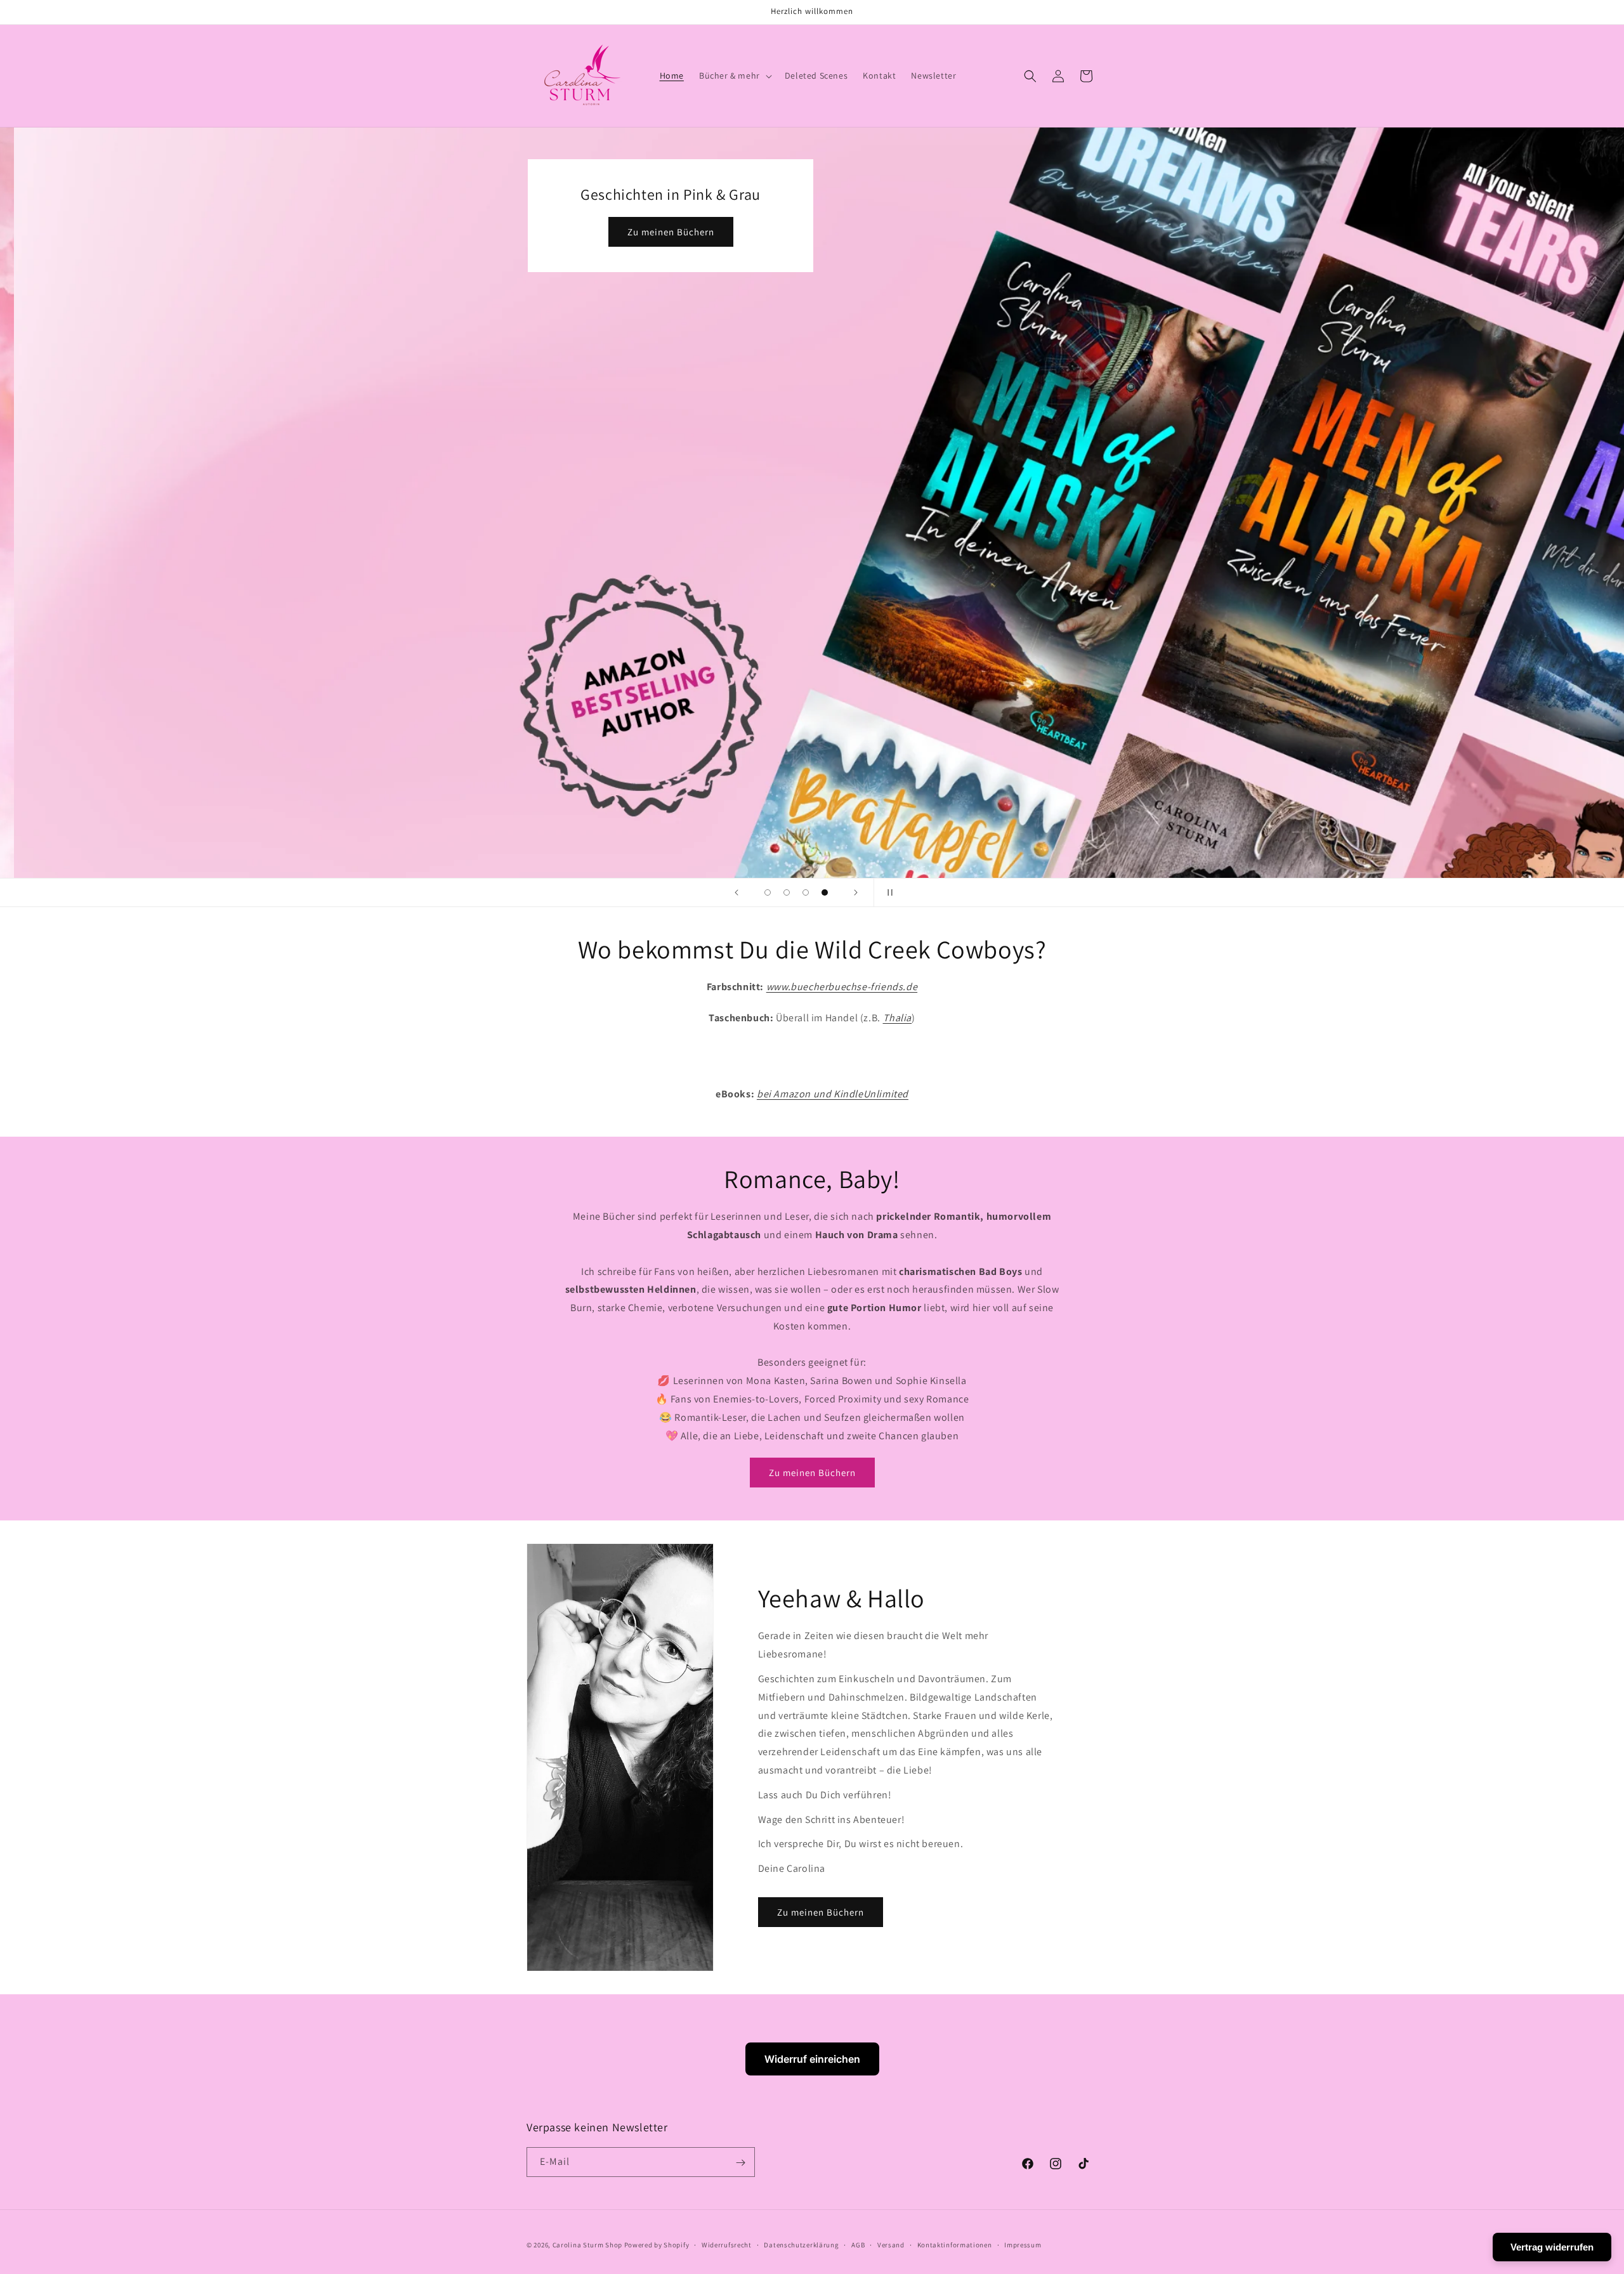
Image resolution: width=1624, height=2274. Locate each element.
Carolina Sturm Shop (587, 2245)
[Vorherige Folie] (737, 892)
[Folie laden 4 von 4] (825, 892)
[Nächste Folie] (856, 892)
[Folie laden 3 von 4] (806, 892)
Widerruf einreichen (812, 2059)
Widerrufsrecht (727, 2244)
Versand (891, 2244)
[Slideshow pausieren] (887, 892)
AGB (858, 2244)
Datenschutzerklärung (801, 2244)
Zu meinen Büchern (867, 232)
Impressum (1023, 2244)
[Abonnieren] (740, 2163)
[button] (734, 75)
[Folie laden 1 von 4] (768, 892)
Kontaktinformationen (955, 2244)
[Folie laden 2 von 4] (787, 892)
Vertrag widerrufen (1552, 2247)
